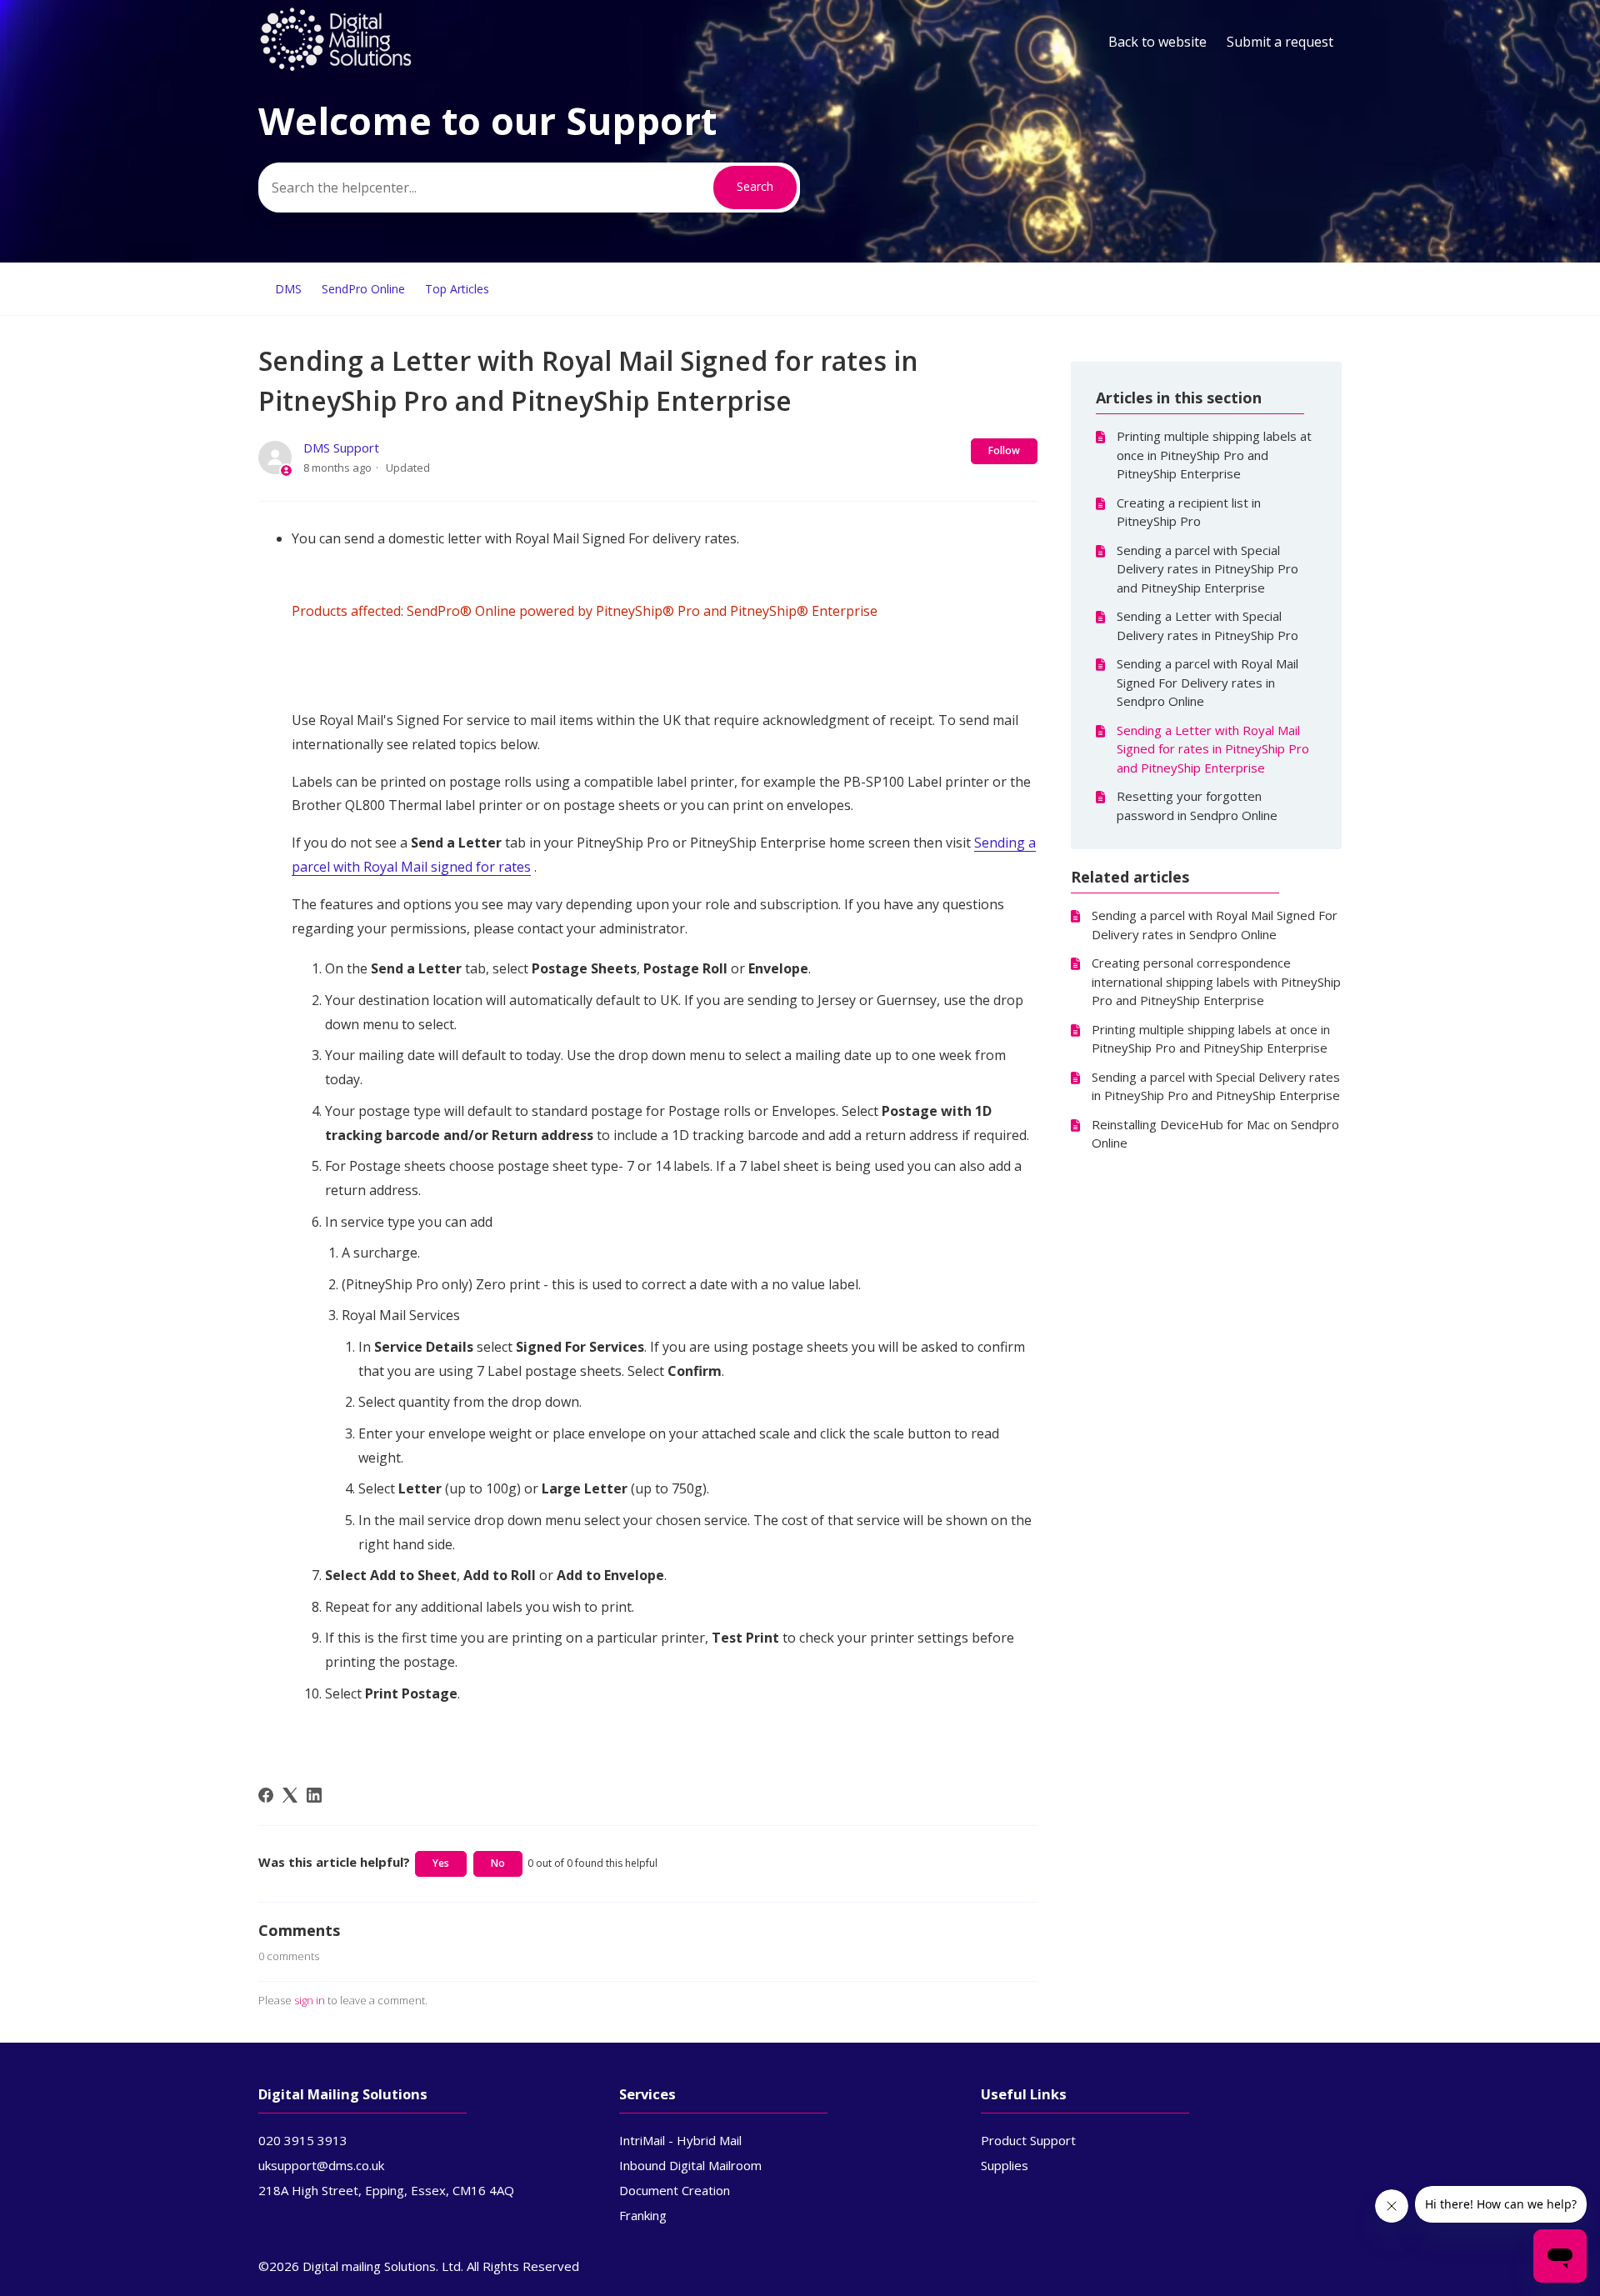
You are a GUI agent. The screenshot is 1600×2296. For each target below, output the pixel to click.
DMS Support (341, 448)
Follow (1004, 450)
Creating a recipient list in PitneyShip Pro (1189, 512)
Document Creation (675, 2190)
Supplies (1005, 2165)
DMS (288, 289)
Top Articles (457, 289)
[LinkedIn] (314, 1795)
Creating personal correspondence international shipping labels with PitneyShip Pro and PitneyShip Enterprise (1216, 981)
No (498, 1863)
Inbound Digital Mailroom (690, 2165)
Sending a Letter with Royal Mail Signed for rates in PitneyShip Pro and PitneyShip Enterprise (1213, 749)
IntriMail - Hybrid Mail (680, 2140)
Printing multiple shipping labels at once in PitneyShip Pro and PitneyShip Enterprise (1214, 455)
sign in (310, 2000)
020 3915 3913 (303, 2140)
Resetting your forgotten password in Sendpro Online (1197, 805)
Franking (643, 2215)
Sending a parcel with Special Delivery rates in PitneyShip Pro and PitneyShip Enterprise (1207, 569)
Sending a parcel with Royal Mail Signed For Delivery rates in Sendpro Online (1207, 682)
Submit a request (1280, 42)
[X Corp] (290, 1795)
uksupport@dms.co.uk (321, 2165)
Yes (441, 1863)
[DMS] (336, 68)
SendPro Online (363, 289)
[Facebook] (266, 1795)
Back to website (1157, 42)
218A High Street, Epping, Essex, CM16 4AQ (386, 2190)
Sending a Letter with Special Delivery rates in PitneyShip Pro (1207, 625)
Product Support (1028, 2140)
